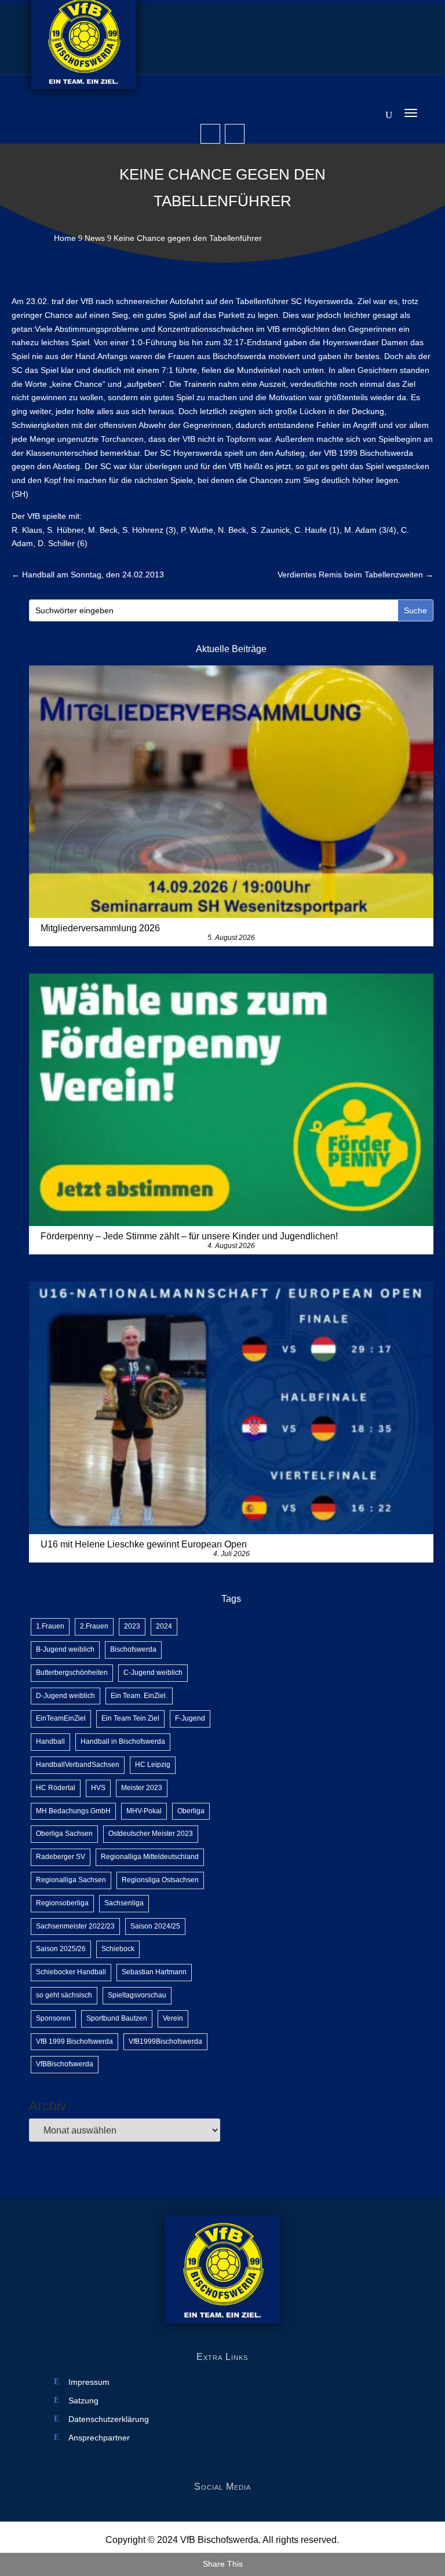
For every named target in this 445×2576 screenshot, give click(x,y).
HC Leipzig (153, 1765)
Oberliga (191, 1811)
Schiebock (118, 1949)
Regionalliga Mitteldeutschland (150, 1857)
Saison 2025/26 (61, 1949)
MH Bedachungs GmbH (73, 1811)
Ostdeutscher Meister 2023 (151, 1834)
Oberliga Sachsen (64, 1834)
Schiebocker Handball (71, 1972)
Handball (50, 1741)
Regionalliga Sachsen (71, 1880)
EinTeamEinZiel (61, 1718)
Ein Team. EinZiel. (139, 1696)
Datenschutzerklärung (109, 2419)
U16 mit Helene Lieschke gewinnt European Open (144, 1544)
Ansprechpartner (99, 2438)
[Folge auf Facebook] (210, 134)
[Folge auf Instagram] (235, 134)
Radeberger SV (61, 1857)
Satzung (83, 2401)
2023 (132, 1626)
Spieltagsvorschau (137, 1995)
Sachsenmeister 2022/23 (75, 1926)
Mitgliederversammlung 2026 (100, 928)
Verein (173, 2018)
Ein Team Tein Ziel (130, 1718)
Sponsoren (53, 2018)
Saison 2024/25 (155, 1926)
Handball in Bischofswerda (123, 1741)
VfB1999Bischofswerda (165, 2041)
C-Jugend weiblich (153, 1673)
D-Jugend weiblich (65, 1696)
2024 (164, 1626)
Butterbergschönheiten (72, 1673)
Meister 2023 (142, 1788)
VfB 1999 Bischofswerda (74, 2041)
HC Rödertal (56, 1788)
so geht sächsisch (64, 1995)
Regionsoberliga (62, 1903)
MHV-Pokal (144, 1811)
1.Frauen (50, 1626)
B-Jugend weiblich (65, 1649)
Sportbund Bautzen (117, 2018)
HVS (98, 1788)
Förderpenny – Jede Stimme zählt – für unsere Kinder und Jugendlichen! (189, 1236)
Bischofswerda (133, 1649)
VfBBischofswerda (65, 2064)
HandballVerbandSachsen (78, 1765)
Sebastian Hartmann (154, 1972)
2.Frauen (94, 1626)
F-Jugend (190, 1718)
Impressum (89, 2382)
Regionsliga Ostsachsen (160, 1880)
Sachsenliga (124, 1903)
